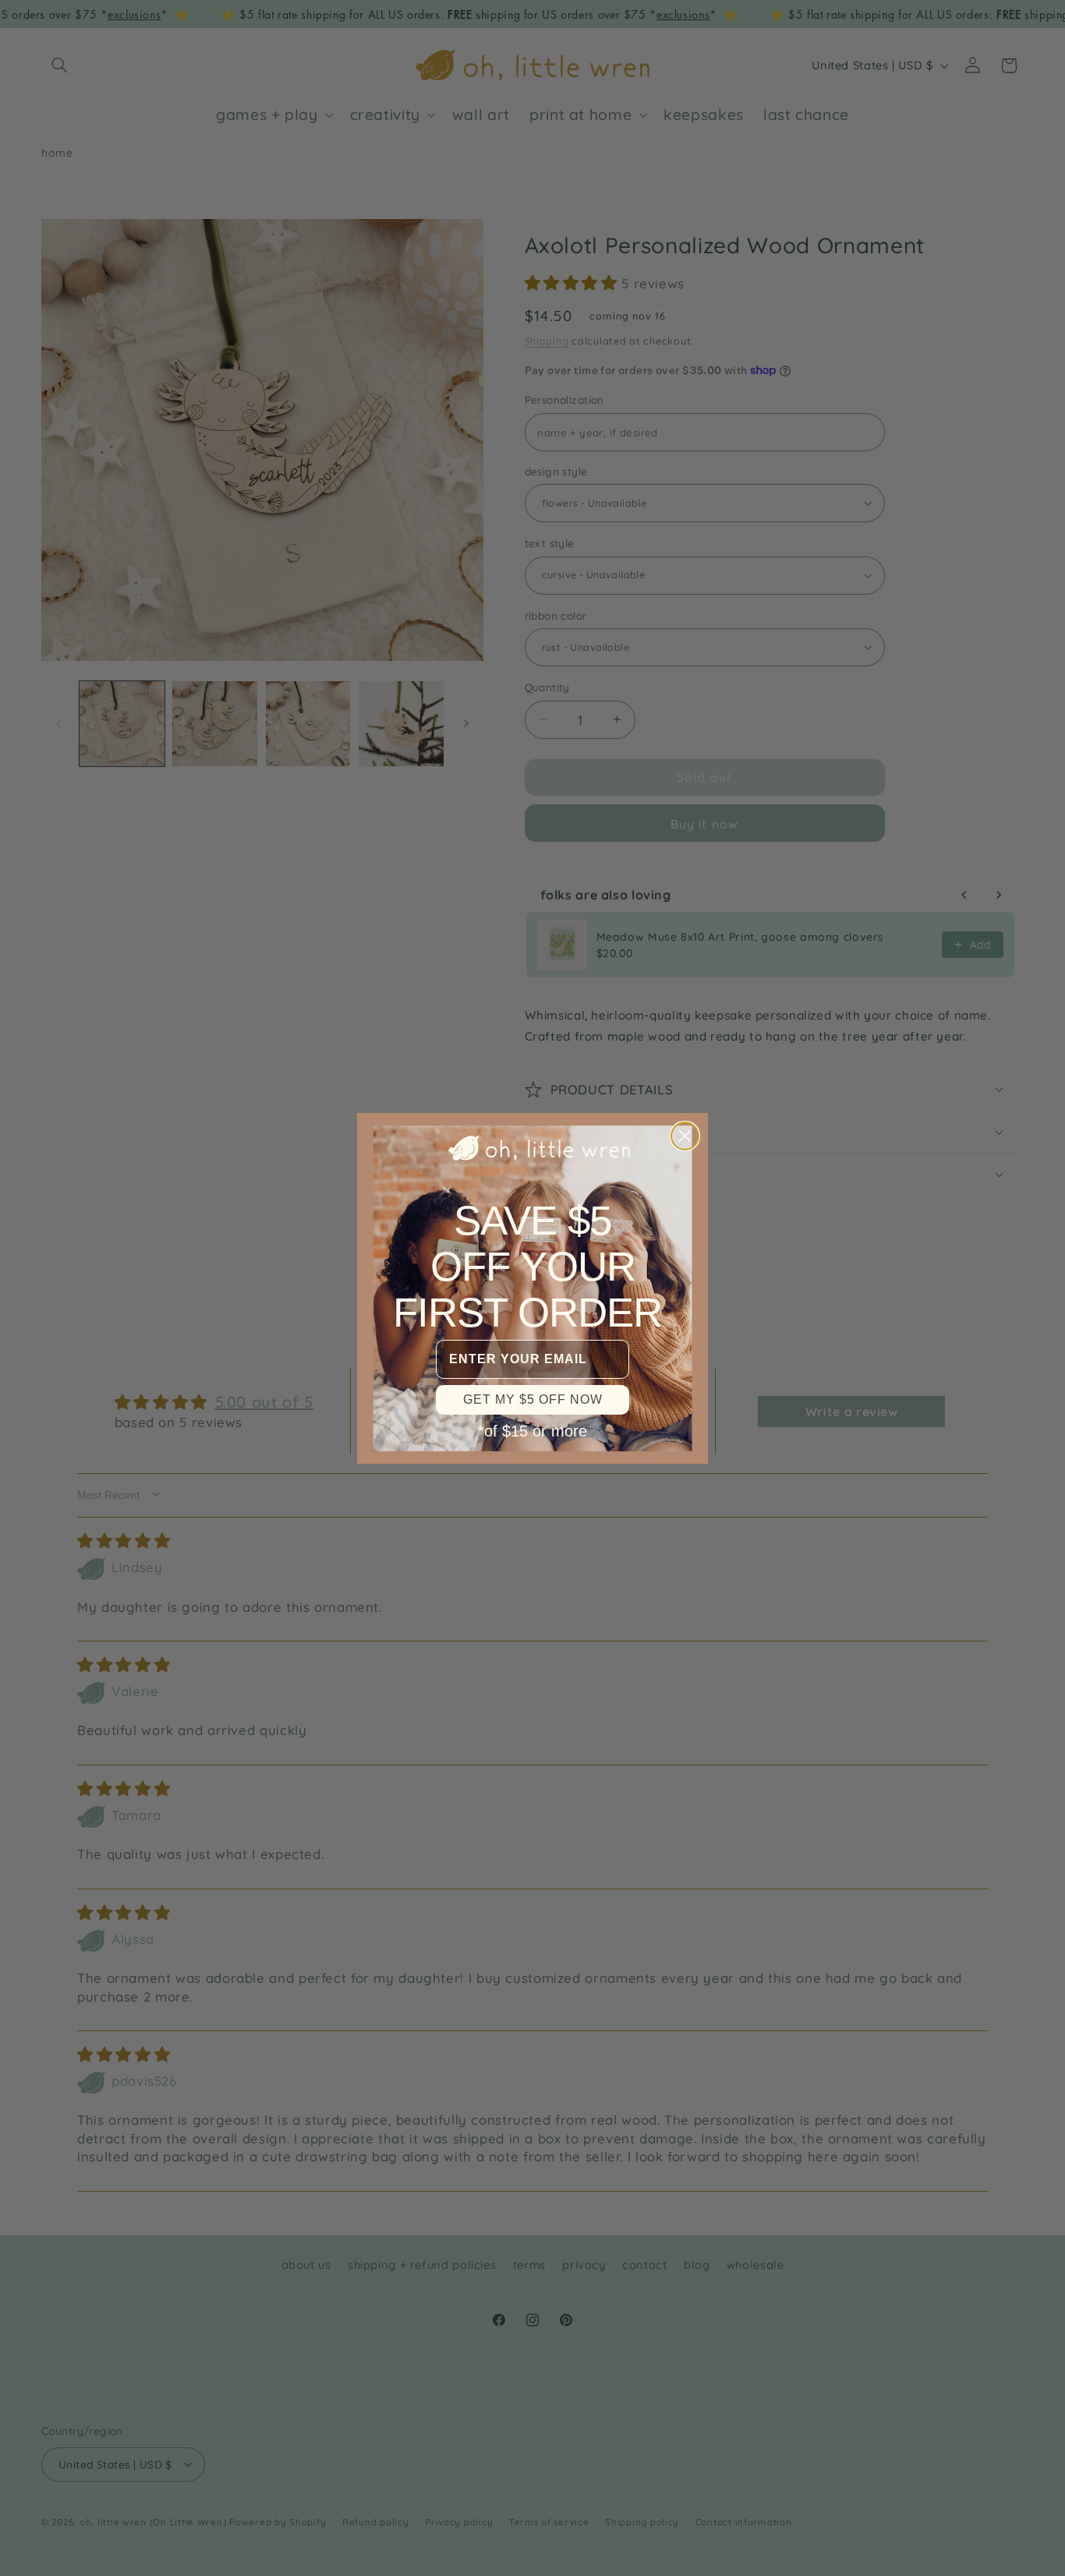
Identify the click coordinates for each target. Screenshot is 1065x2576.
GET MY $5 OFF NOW (533, 1399)
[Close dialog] (685, 1136)
